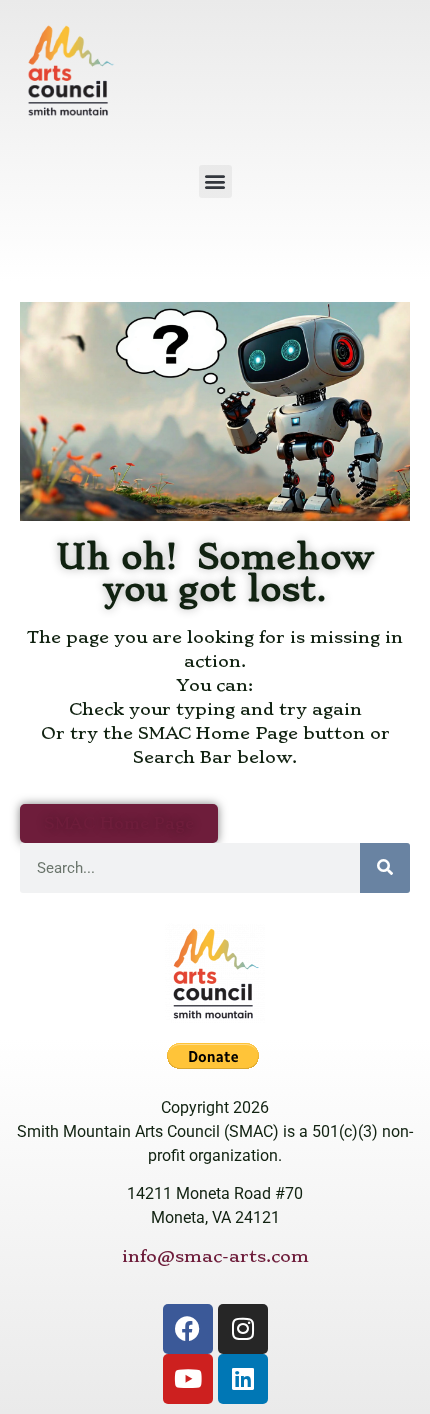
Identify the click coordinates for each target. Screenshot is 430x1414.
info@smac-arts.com (215, 1256)
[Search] (385, 868)
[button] (215, 181)
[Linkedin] (243, 1379)
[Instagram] (243, 1329)
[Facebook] (188, 1329)
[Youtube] (188, 1379)
